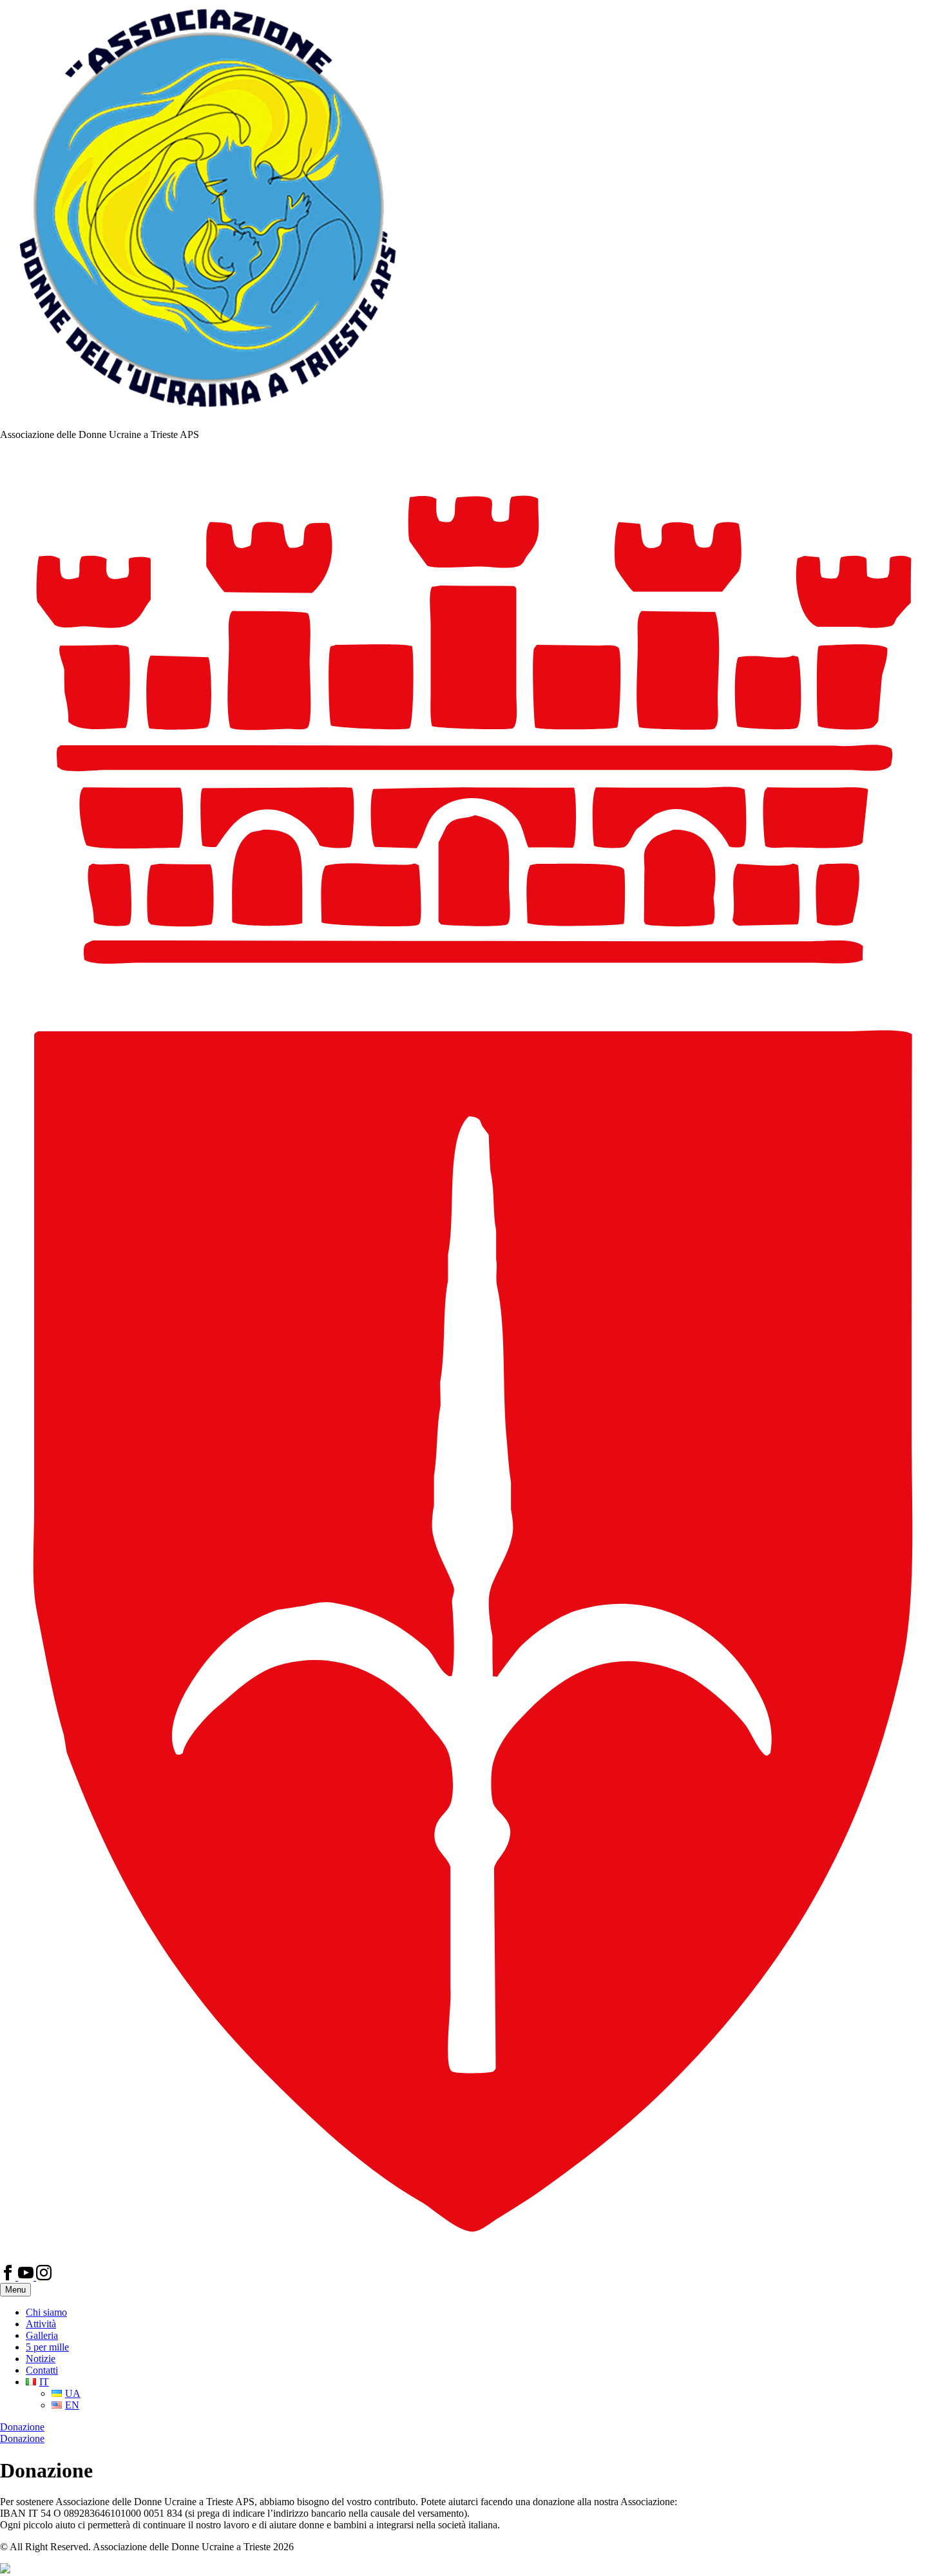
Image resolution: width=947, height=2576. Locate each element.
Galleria (42, 2335)
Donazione (22, 2427)
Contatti (42, 2370)
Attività (41, 2324)
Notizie (41, 2359)
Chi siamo (46, 2312)
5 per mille (47, 2347)
